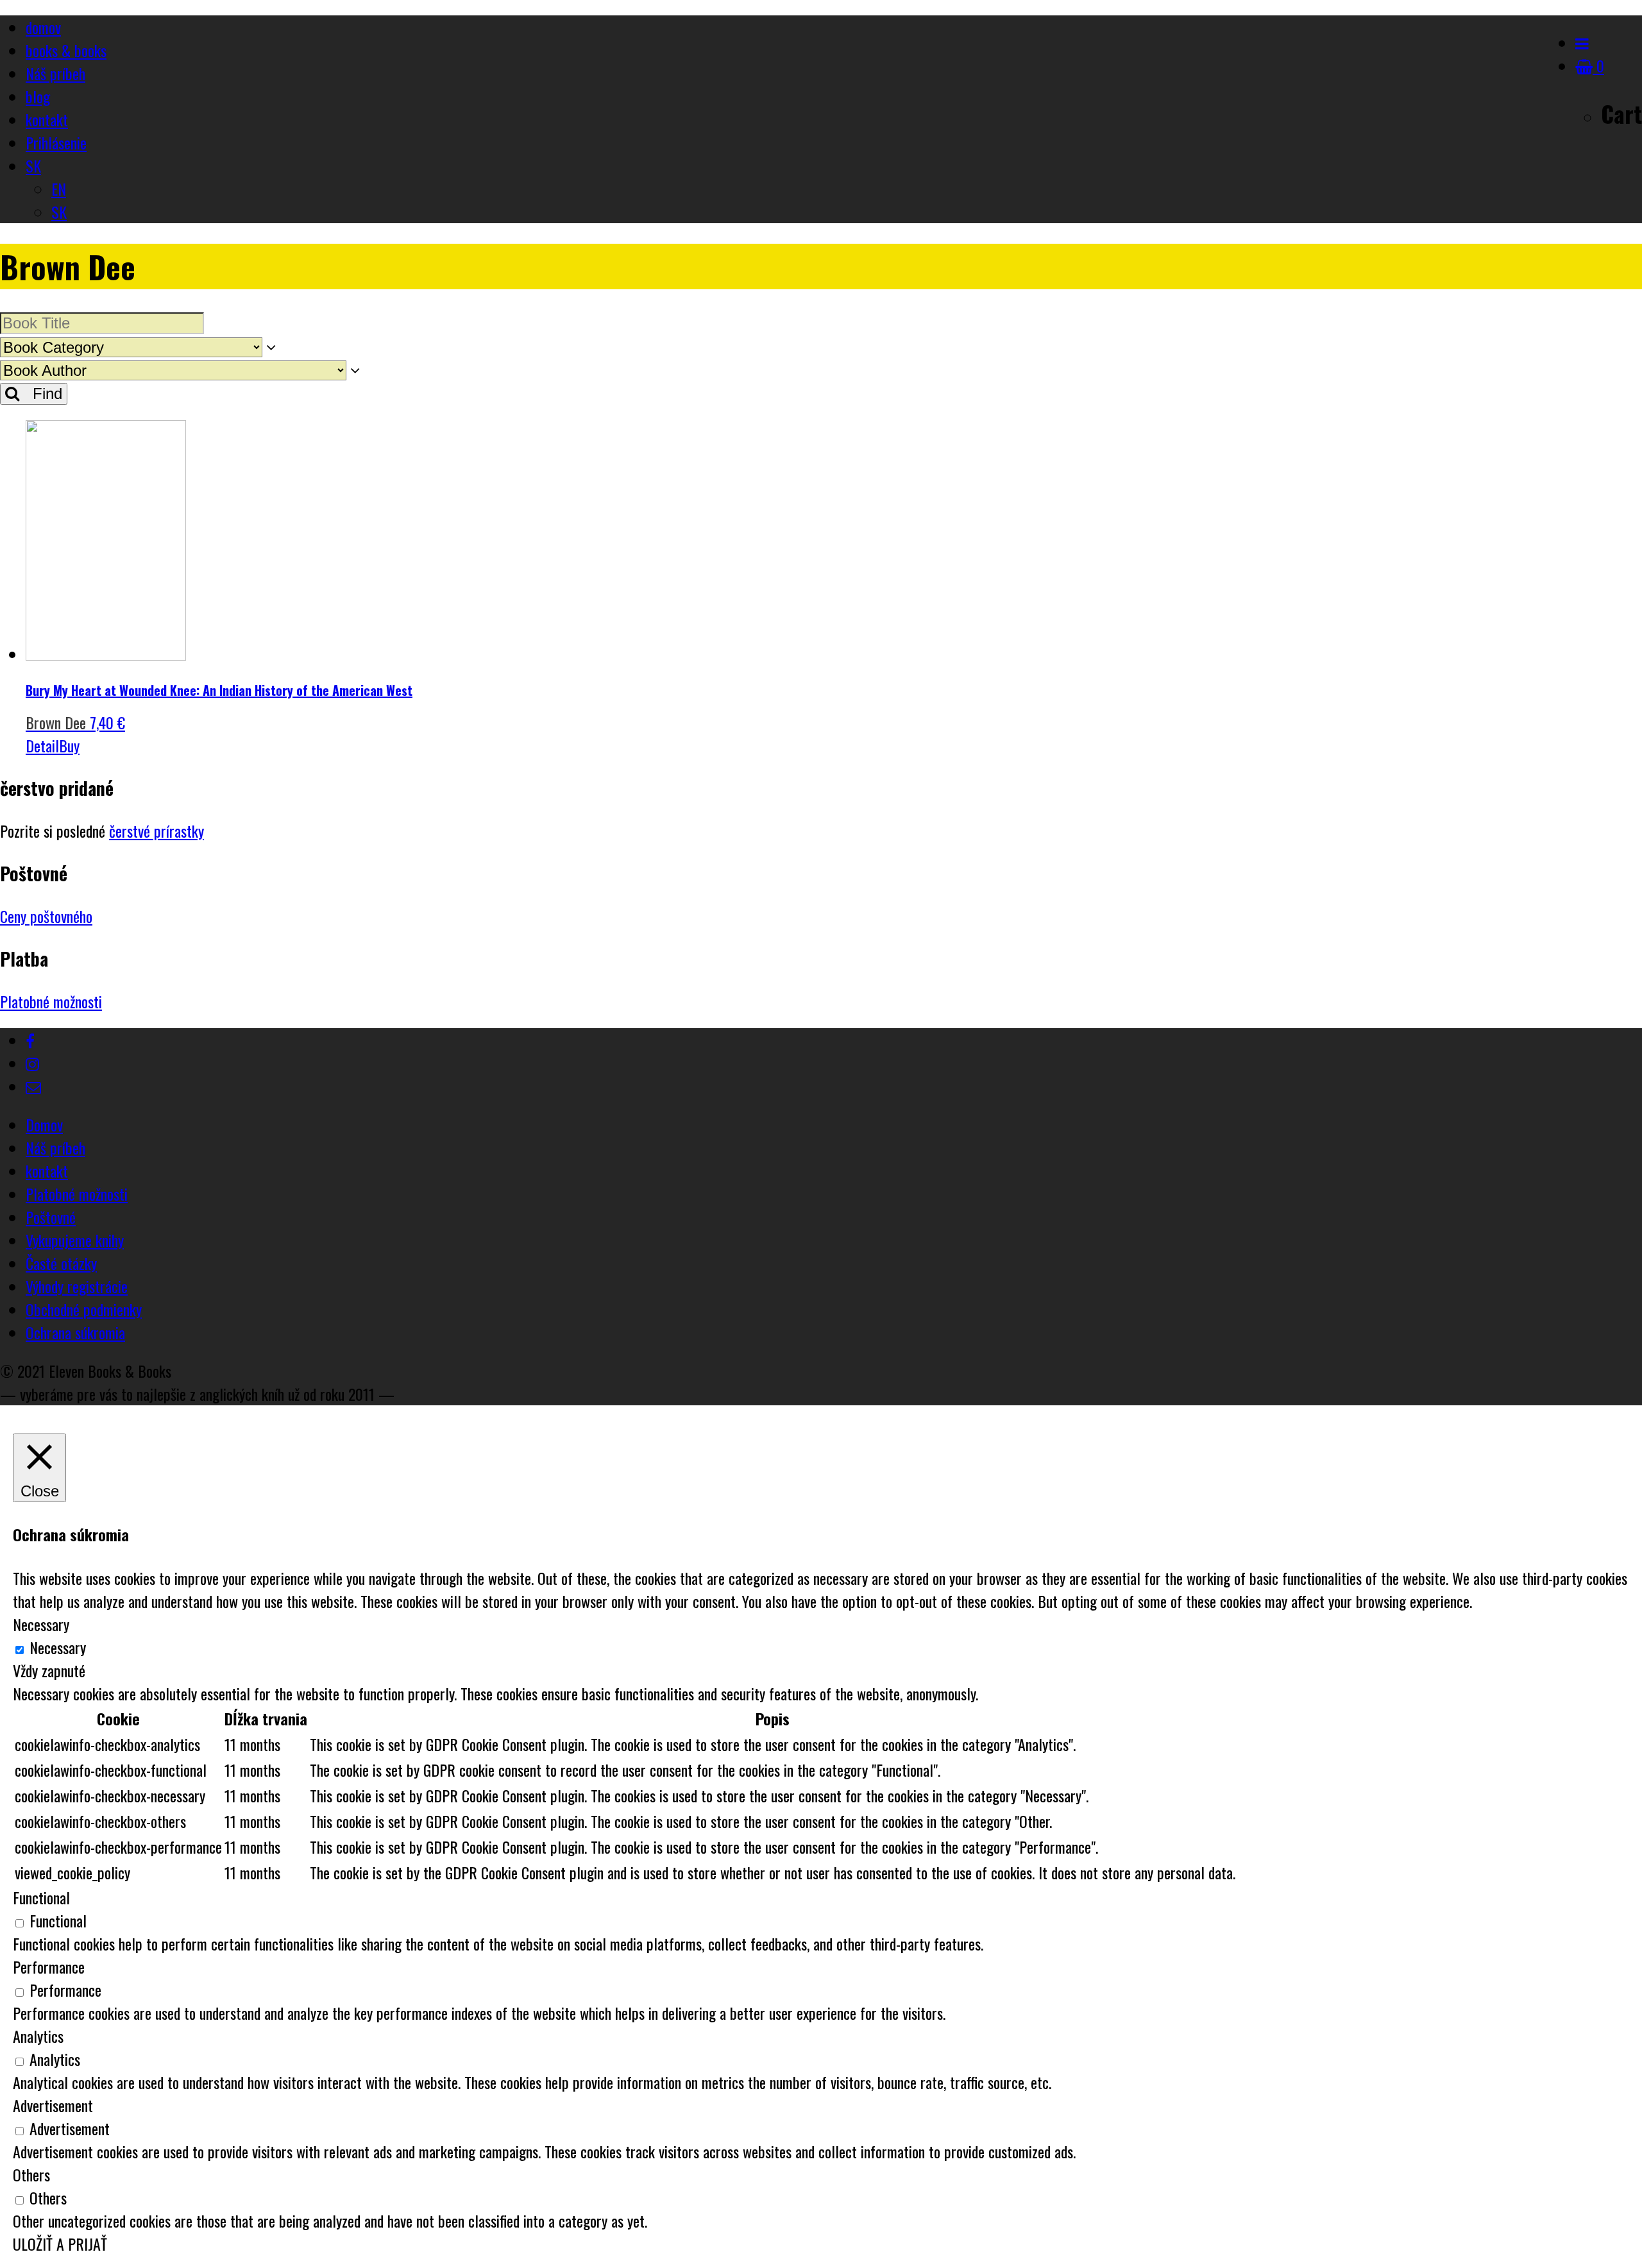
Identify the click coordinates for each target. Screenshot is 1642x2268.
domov (43, 27)
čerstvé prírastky (157, 831)
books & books (66, 50)
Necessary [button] (41, 1624)
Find (41, 394)
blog (38, 96)
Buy (69, 745)
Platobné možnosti (51, 1001)
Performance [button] (49, 1967)
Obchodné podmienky (84, 1309)
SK (33, 165)
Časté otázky (61, 1263)
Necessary (58, 1647)
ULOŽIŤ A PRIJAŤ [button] (60, 2244)
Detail (42, 745)
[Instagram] (32, 1063)
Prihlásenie (56, 142)
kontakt (47, 119)
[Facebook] (30, 1040)
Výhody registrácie (77, 1286)
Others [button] (31, 2174)
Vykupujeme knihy (75, 1240)
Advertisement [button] (53, 2105)
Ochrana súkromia (75, 1332)
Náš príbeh (55, 73)
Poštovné (51, 1217)
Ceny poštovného (46, 916)
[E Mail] (33, 1086)
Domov (44, 1124)
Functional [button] (41, 1897)
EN (59, 189)
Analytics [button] (38, 2036)
